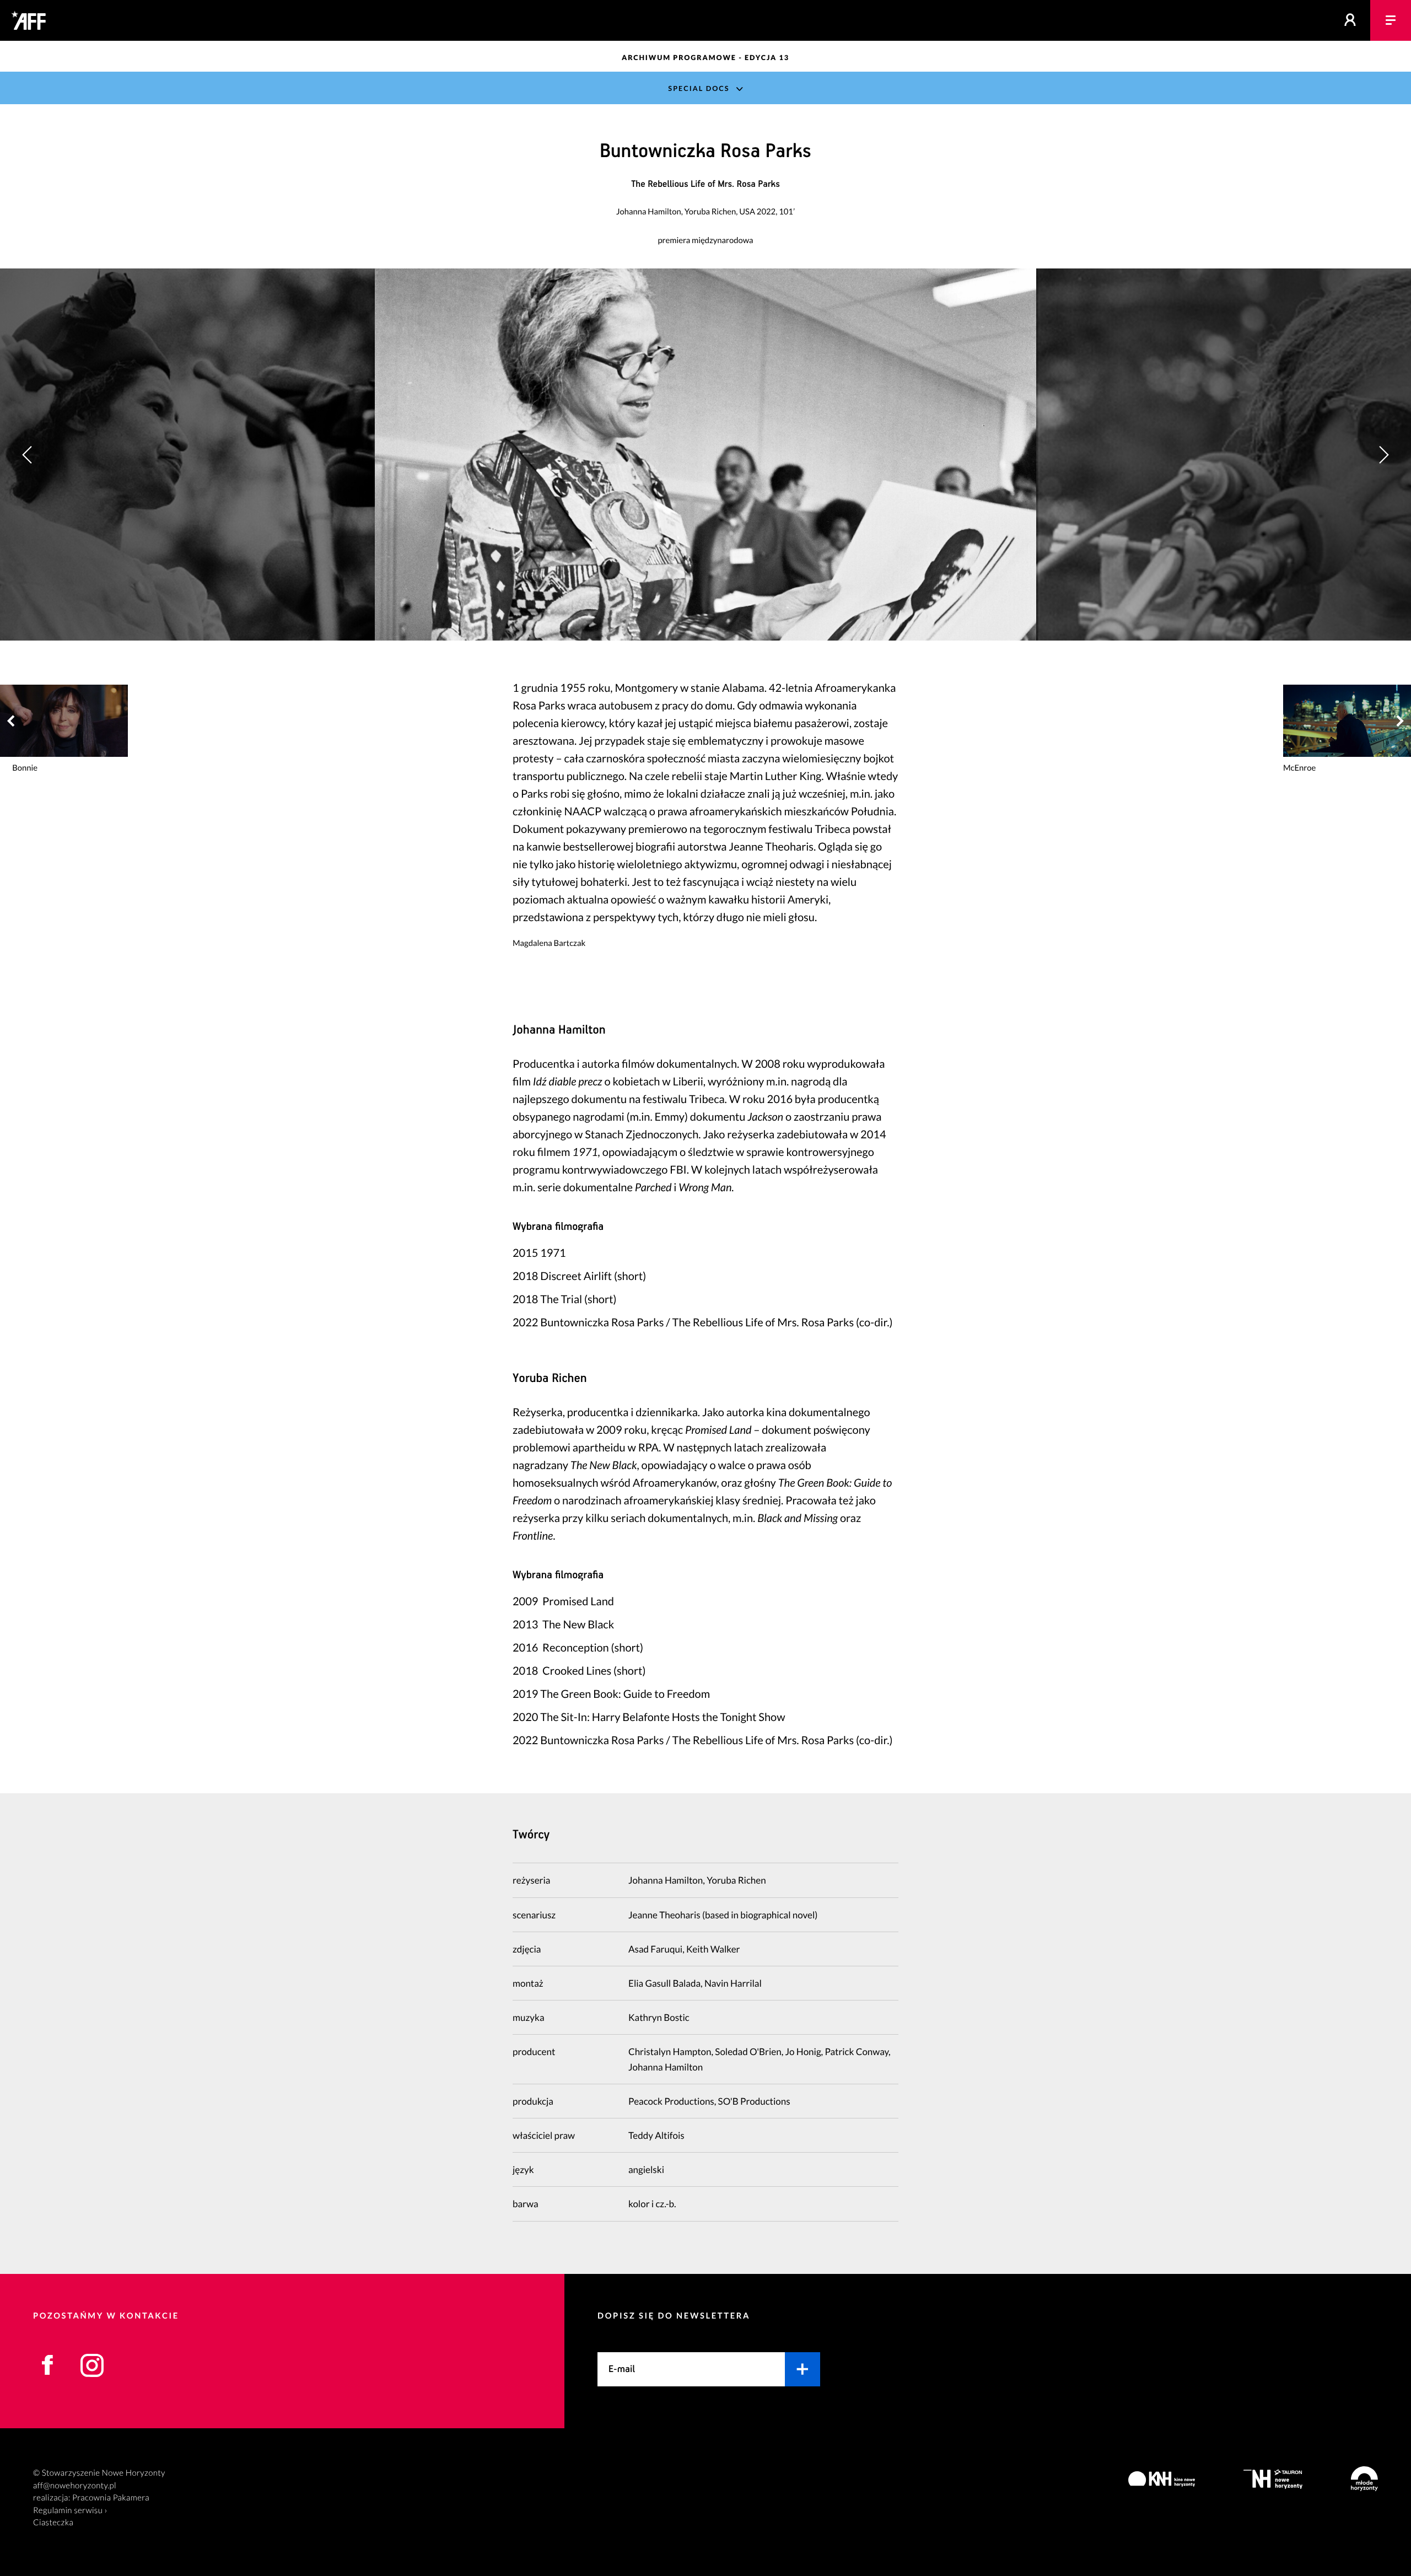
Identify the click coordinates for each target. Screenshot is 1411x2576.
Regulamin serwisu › (70, 2510)
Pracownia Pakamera (111, 2498)
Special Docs (699, 88)
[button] (1383, 455)
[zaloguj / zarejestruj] (1350, 20)
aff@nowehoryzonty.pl (75, 2486)
